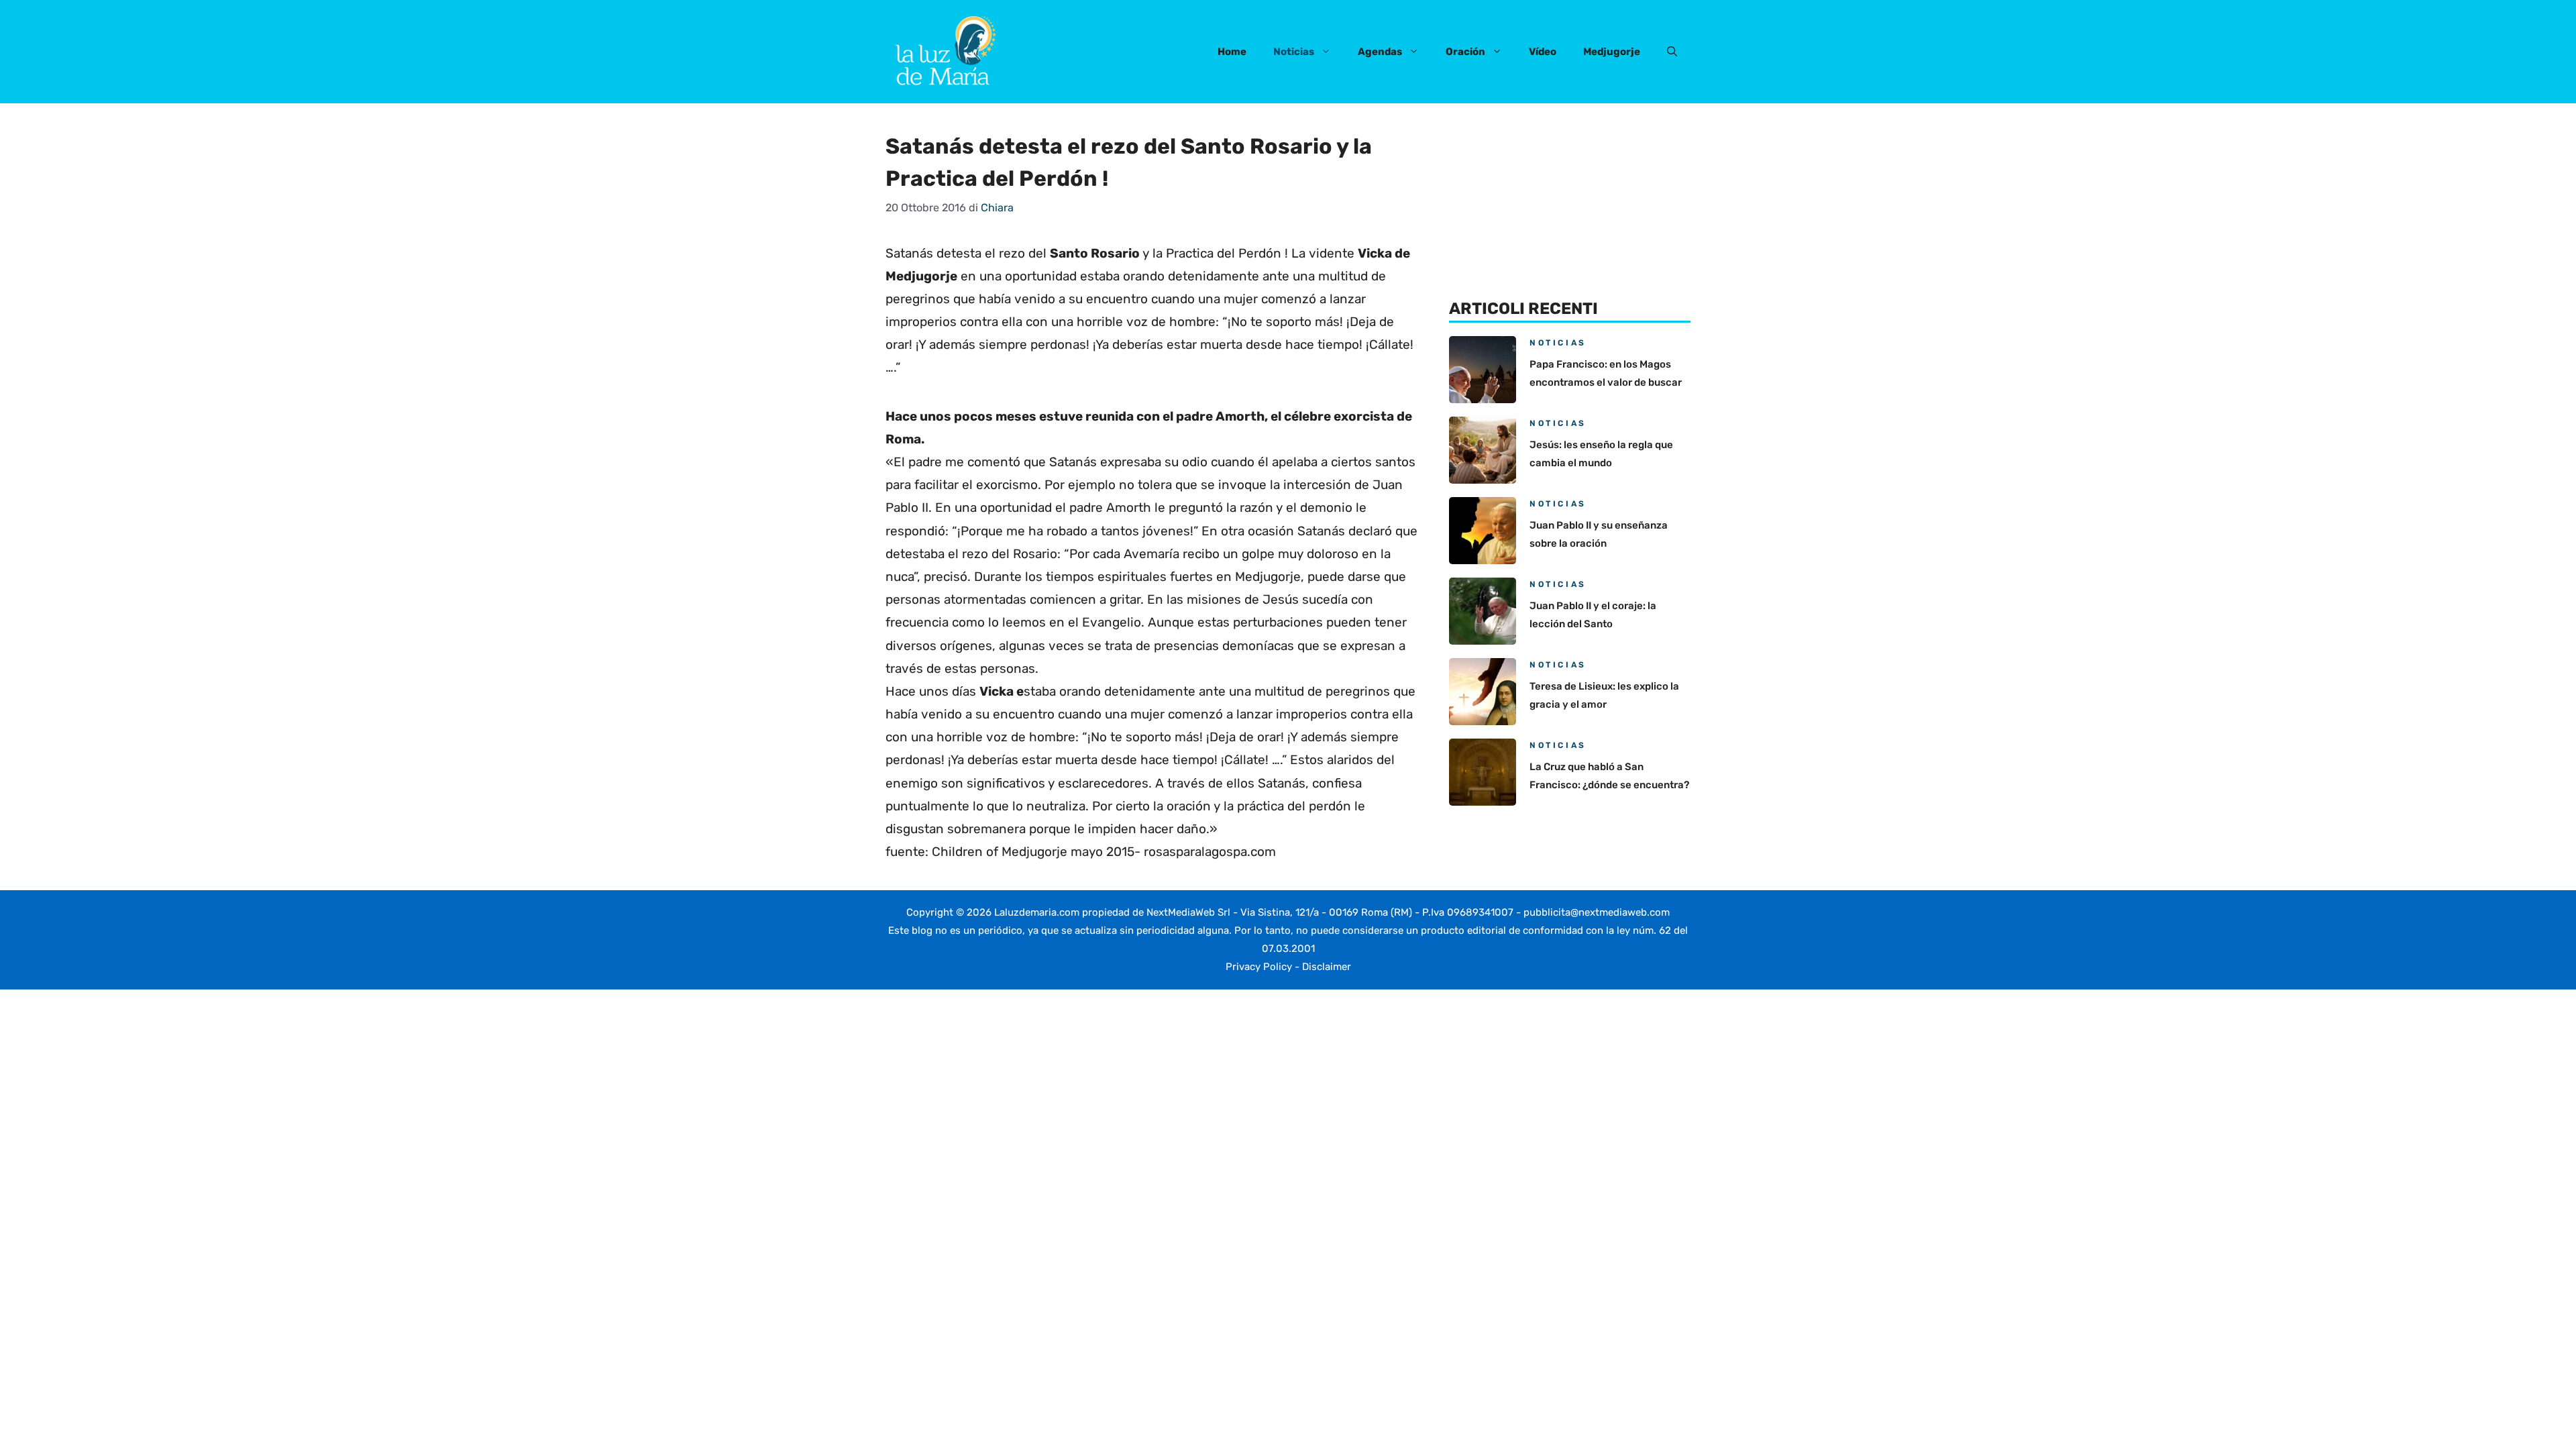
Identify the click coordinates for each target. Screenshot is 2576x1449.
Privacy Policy (1259, 967)
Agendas (1380, 52)
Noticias (1294, 52)
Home (1232, 52)
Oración (1465, 52)
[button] (1672, 52)
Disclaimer (1327, 967)
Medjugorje (1612, 52)
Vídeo (1543, 52)
